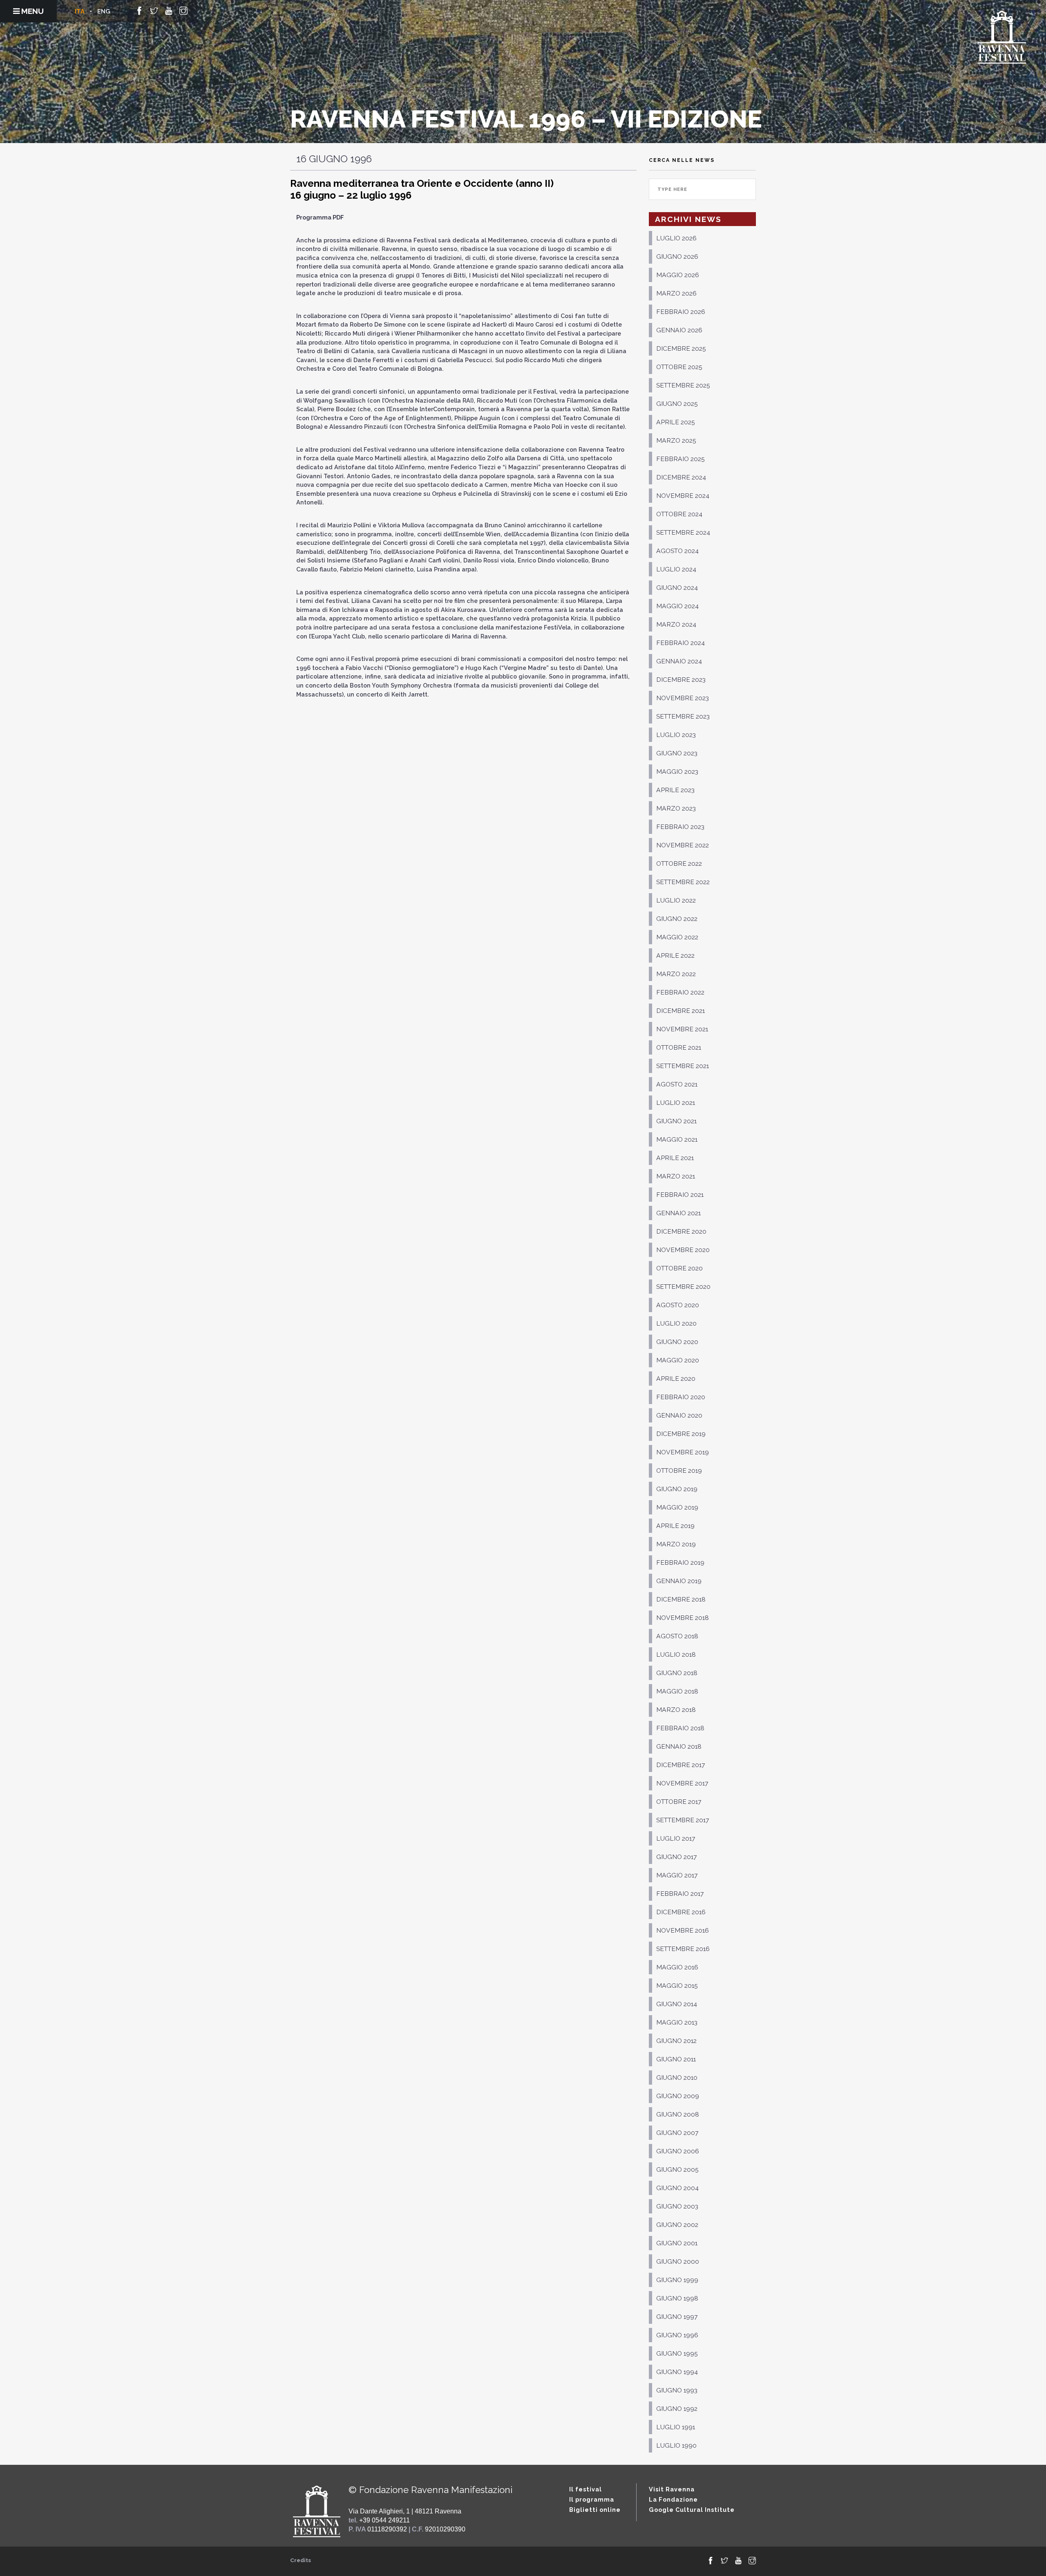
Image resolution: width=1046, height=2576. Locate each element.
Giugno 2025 (677, 404)
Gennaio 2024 (679, 661)
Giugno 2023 (677, 753)
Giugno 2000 (678, 2261)
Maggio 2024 (677, 606)
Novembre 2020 (683, 1250)
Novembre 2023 (683, 698)
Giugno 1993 (677, 2390)
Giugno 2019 (677, 1489)
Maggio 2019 (677, 1507)
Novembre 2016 (683, 1930)
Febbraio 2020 (681, 1397)
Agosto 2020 (678, 1305)
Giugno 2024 (677, 588)
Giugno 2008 (678, 2114)
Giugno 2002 (677, 2225)
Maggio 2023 (677, 772)
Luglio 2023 (676, 735)
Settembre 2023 (683, 716)
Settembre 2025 (683, 385)
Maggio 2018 (677, 1691)
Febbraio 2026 (681, 312)
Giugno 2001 (677, 2243)
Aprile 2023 (675, 790)
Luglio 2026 (676, 238)
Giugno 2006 (678, 2151)
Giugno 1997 (677, 2317)
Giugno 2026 (677, 256)
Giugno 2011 (676, 2059)
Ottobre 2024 (679, 514)
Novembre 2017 (682, 1783)
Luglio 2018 (676, 1654)
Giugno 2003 (677, 2206)
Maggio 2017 (677, 1875)
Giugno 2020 (677, 1342)
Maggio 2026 (678, 275)
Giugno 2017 (676, 1857)
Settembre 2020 (683, 1287)
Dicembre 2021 (681, 1011)
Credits (301, 2560)
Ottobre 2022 (679, 864)
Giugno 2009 (678, 2096)
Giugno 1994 (677, 2372)
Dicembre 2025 (681, 348)
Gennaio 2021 (678, 1213)
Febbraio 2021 (680, 1195)
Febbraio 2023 (680, 827)
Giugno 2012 (676, 2041)
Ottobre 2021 (679, 1047)
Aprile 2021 (675, 1158)
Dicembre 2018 (681, 1599)
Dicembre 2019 (681, 1434)
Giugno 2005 (677, 2169)
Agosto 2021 (677, 1084)
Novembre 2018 (683, 1618)
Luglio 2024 (676, 569)
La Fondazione (673, 2499)
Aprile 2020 (676, 1379)
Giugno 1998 (677, 2298)
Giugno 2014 (677, 2004)
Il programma (592, 2499)
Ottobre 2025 (679, 367)
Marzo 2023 (676, 808)
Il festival (586, 2489)
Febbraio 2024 (681, 643)
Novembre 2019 (683, 1452)
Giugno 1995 (677, 2353)
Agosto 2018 (677, 1636)
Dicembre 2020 (681, 1231)
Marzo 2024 (676, 624)
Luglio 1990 (676, 2445)
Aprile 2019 (675, 1526)
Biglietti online (595, 2510)
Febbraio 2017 (680, 1894)
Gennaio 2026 (679, 330)
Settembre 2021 (683, 1066)
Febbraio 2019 (680, 1562)
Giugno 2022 (677, 919)
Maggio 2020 (678, 1360)
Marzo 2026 (676, 293)
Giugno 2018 (677, 1673)
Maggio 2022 (677, 937)
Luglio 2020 (676, 1323)
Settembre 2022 (683, 882)
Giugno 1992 (677, 2409)
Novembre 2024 (683, 496)
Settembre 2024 (683, 532)
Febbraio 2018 (680, 1728)
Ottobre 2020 (679, 1268)
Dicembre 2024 (681, 477)
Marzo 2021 (676, 1176)
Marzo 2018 (676, 1710)
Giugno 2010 (677, 2078)
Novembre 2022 (683, 845)
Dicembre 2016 (681, 1912)
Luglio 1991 (676, 2427)
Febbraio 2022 (680, 992)
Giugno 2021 (676, 1121)
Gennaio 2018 (679, 1746)
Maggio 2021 (677, 1139)
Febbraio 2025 (681, 459)
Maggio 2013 (677, 2022)
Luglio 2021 (676, 1103)
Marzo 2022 (676, 974)
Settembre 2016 (683, 1949)
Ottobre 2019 (679, 1471)
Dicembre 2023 (681, 680)
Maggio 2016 (677, 1967)
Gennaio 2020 (679, 1415)
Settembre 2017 (683, 1820)
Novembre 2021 (682, 1029)
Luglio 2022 (676, 900)
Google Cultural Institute (692, 2510)
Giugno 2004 (677, 2188)
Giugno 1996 (677, 2335)
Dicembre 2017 (681, 1765)
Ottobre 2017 (679, 1802)
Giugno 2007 (677, 2133)
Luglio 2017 (676, 1838)
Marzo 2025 (676, 440)
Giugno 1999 (677, 2280)
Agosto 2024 (677, 551)
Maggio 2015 (677, 1986)
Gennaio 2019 (679, 1581)
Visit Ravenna (672, 2489)
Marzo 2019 (676, 1544)
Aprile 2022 (675, 955)
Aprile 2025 (676, 422)
